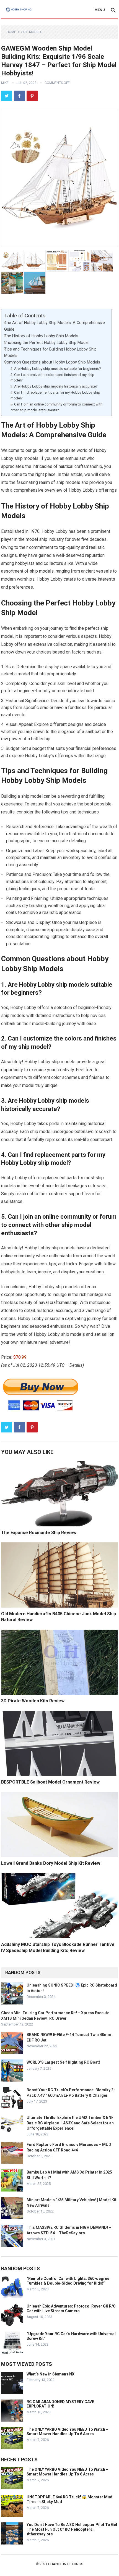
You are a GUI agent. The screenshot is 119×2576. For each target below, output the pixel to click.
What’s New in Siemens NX (51, 2374)
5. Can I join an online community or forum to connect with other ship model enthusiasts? (56, 407)
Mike (5, 83)
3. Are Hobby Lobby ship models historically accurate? (54, 386)
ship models (42, 571)
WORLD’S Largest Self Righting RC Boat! (63, 2062)
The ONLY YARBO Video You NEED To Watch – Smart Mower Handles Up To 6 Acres (68, 2432)
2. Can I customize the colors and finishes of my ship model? (52, 378)
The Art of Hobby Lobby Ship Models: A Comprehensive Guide (55, 326)
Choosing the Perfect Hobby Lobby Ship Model (46, 343)
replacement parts (59, 1178)
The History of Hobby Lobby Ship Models (41, 336)
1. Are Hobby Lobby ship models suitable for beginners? (56, 369)
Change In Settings (66, 2564)
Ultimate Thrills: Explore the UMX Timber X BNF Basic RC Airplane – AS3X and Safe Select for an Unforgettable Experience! (70, 2123)
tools (90, 889)
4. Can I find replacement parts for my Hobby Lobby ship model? (55, 395)
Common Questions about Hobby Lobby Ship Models (52, 362)
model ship (37, 539)
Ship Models (32, 32)
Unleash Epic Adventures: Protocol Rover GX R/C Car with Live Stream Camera (71, 2308)
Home (11, 32)
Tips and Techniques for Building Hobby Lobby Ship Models (50, 352)
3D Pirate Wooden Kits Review (33, 1701)
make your (11, 1085)
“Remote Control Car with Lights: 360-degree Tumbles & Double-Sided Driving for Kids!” (68, 2281)
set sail (101, 1334)
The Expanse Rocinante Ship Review (39, 1533)
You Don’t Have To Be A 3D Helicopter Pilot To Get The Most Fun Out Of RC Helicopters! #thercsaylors (72, 2529)
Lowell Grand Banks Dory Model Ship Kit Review (51, 1863)
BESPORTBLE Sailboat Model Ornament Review (50, 1782)
